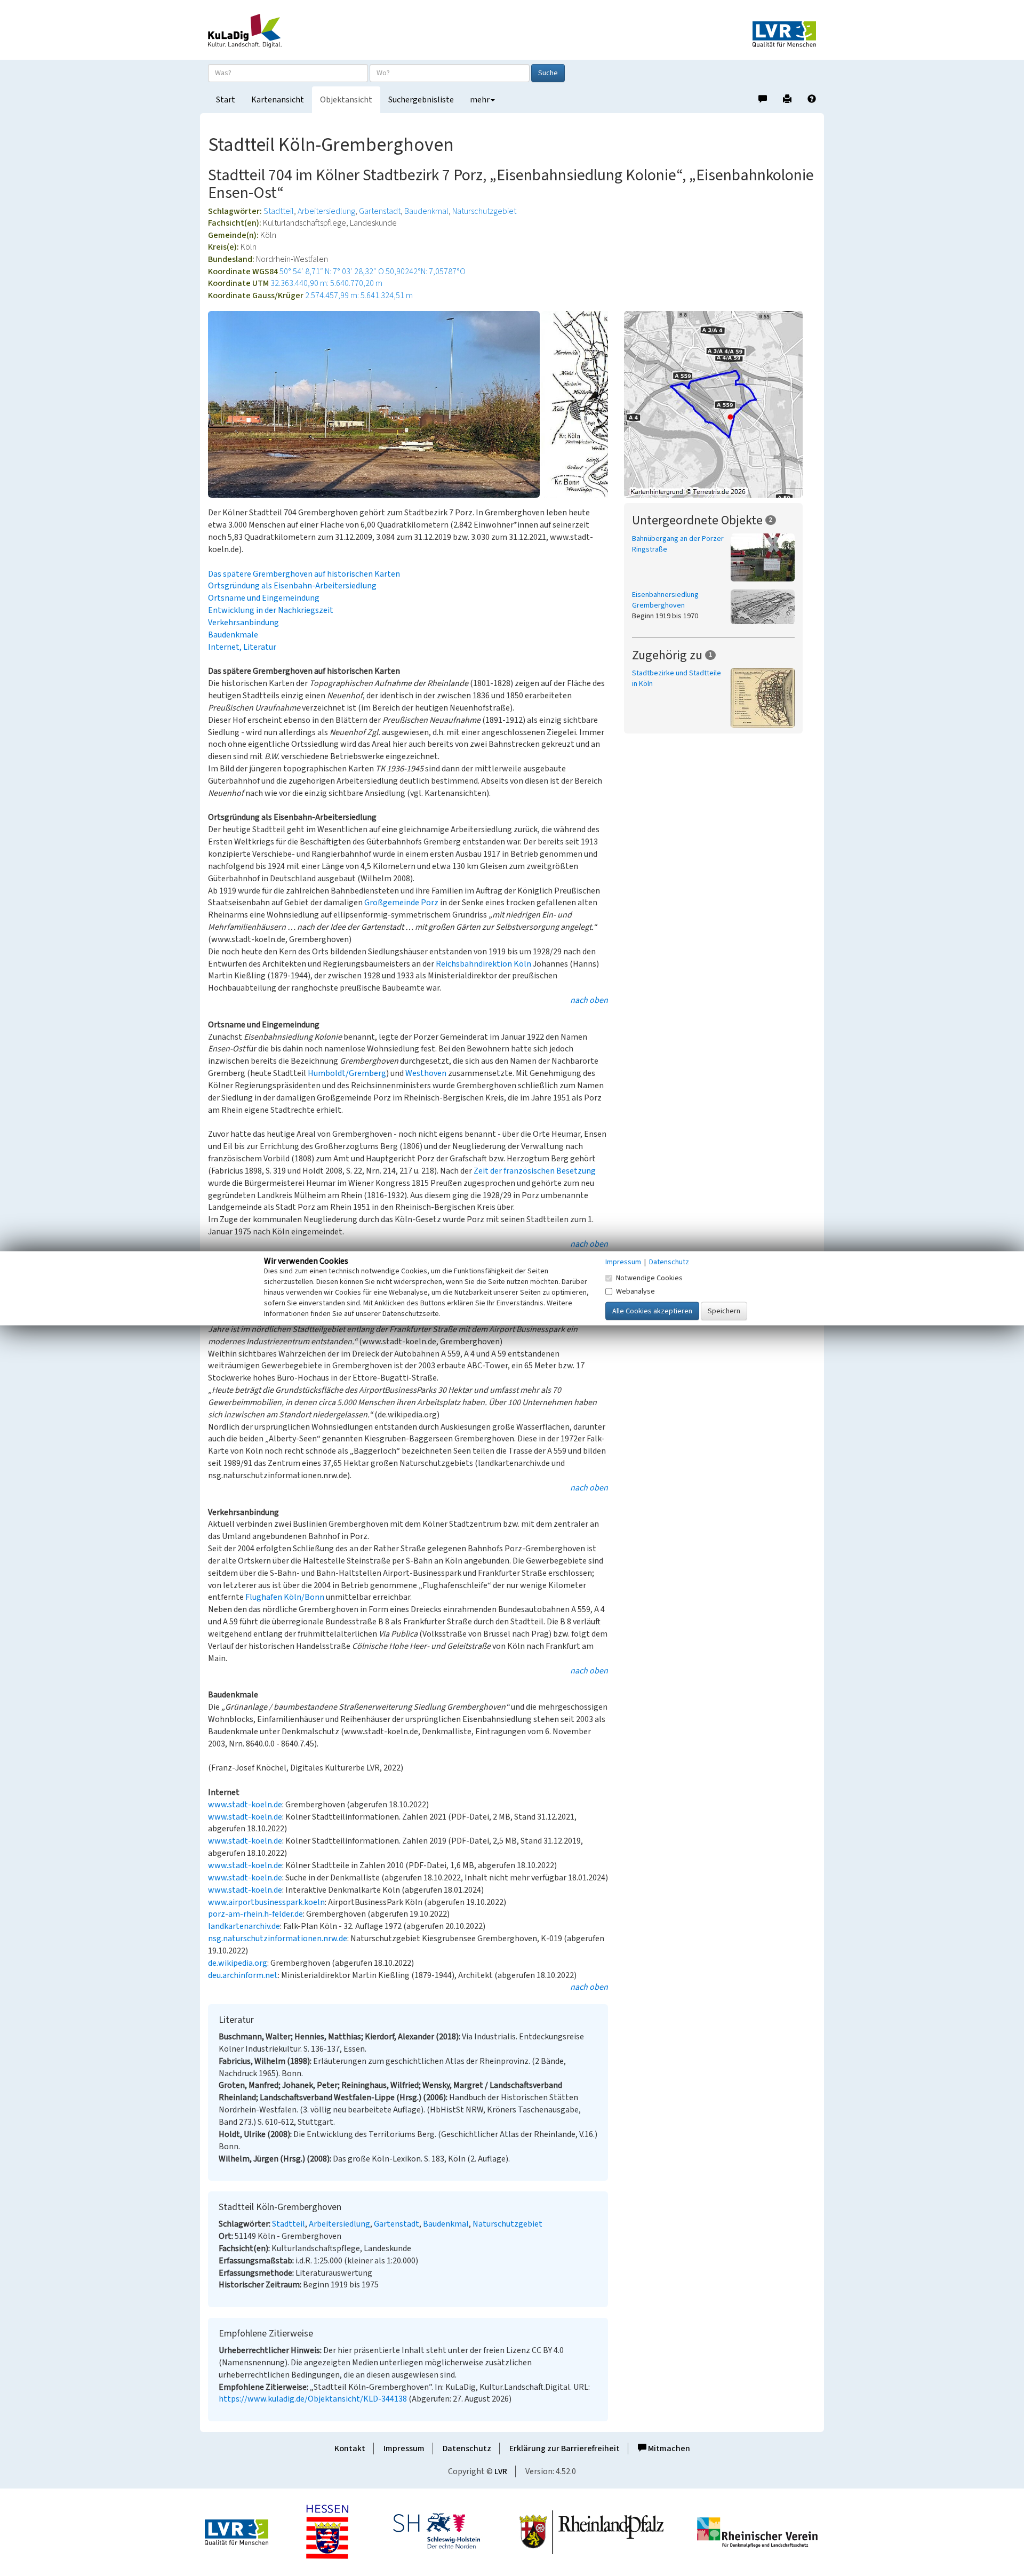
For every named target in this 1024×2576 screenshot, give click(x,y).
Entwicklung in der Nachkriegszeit (271, 610)
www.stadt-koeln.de (245, 1805)
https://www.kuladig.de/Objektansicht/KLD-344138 (313, 2399)
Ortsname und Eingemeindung (264, 598)
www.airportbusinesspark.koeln (266, 1902)
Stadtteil (279, 211)
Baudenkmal (426, 211)
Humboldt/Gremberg (347, 1073)
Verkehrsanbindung (243, 623)
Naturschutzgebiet (484, 211)
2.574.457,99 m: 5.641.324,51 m (359, 296)
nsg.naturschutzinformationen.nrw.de (278, 1939)
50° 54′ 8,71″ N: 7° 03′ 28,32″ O (332, 272)
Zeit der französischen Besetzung (535, 1171)
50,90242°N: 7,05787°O (426, 272)
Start (226, 100)
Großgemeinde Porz (401, 903)
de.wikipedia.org (238, 1963)
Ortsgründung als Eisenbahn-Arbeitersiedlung (292, 586)
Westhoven (426, 1073)
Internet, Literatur (242, 647)
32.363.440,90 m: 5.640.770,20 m (326, 283)
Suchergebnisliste (421, 100)
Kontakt (350, 2449)
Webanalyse (635, 1291)
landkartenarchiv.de (244, 1926)
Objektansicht (346, 100)
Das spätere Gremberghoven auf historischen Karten (304, 574)
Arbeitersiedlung (326, 211)
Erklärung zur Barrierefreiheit (565, 2449)
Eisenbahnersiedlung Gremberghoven (665, 600)
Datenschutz (467, 2449)
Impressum (404, 2449)
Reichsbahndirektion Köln (483, 964)
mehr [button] (480, 100)
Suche (548, 73)
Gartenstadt (380, 211)
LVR (501, 2471)
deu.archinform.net (243, 1975)
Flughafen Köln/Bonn (285, 1597)
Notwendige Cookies (649, 1278)
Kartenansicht (278, 100)
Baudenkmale (233, 635)
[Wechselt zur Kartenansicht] (720, 404)
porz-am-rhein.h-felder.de (255, 1914)
